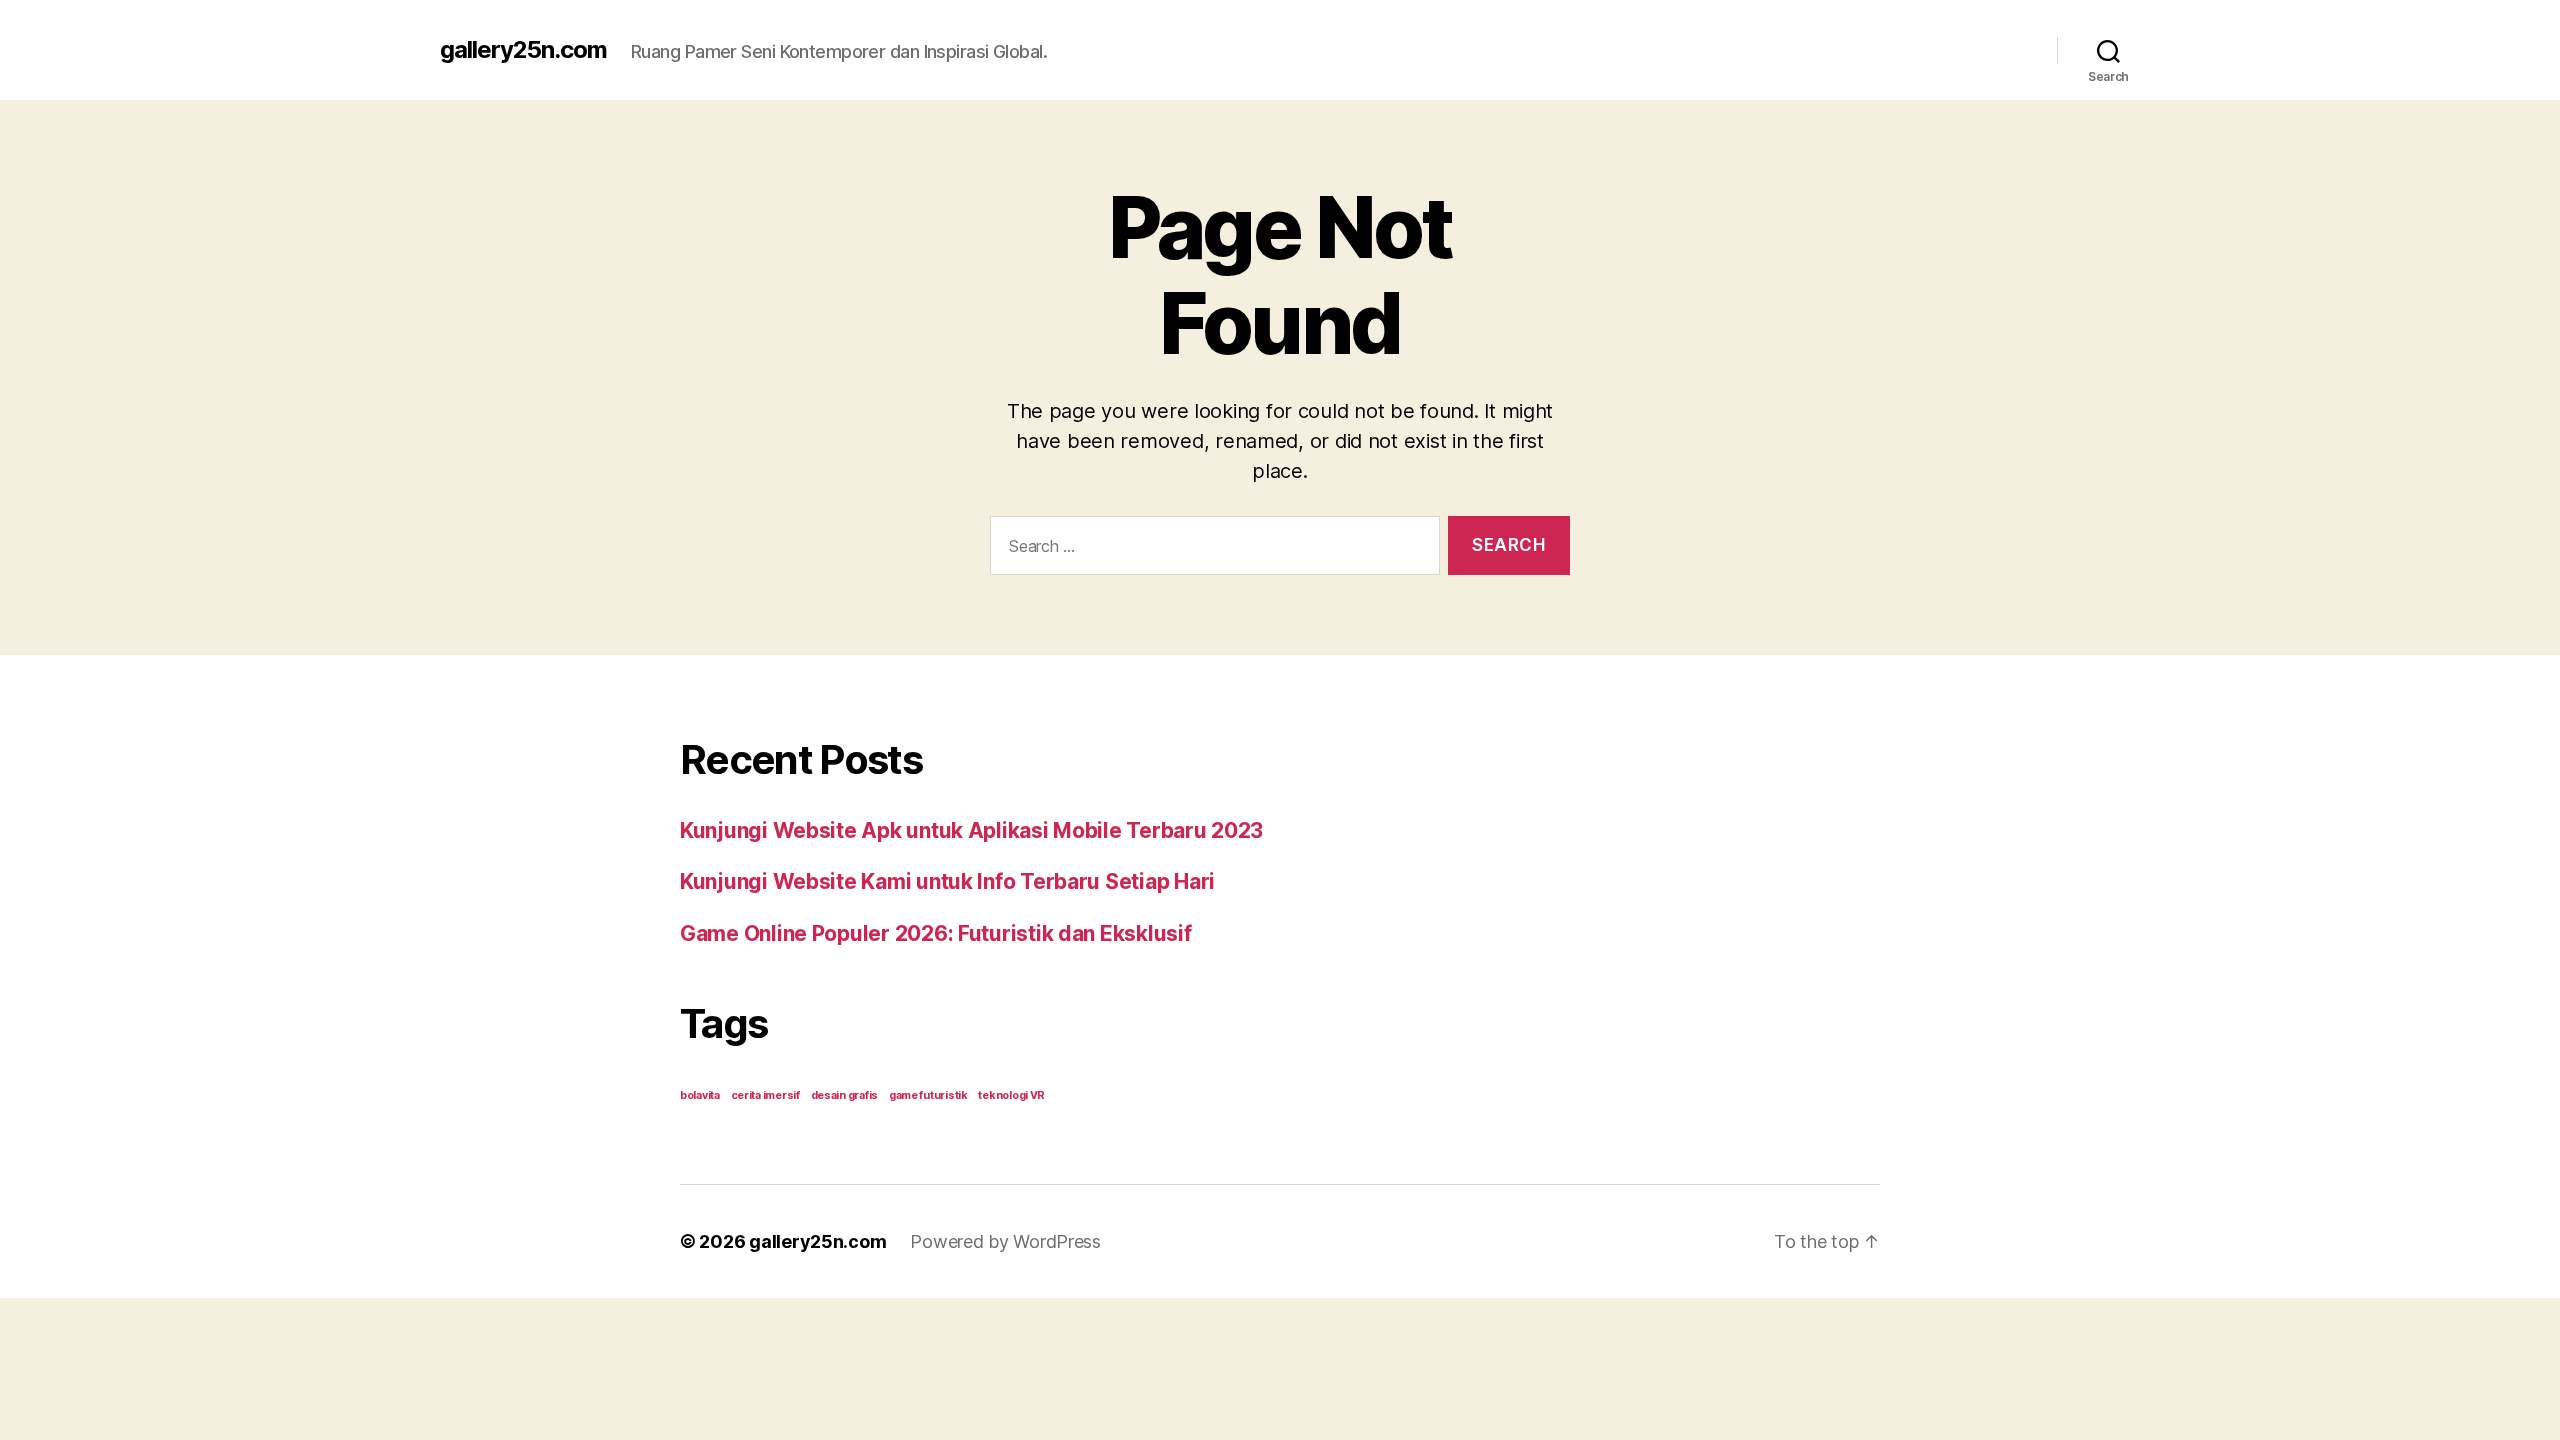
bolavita (700, 1095)
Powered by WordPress (1005, 1241)
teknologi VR (1011, 1095)
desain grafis (845, 1095)
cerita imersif (765, 1095)
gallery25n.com (523, 50)
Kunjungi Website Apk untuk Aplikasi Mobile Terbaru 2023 (971, 830)
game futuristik (928, 1095)
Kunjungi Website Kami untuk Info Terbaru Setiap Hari (947, 881)
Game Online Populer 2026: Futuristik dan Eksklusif (936, 933)
